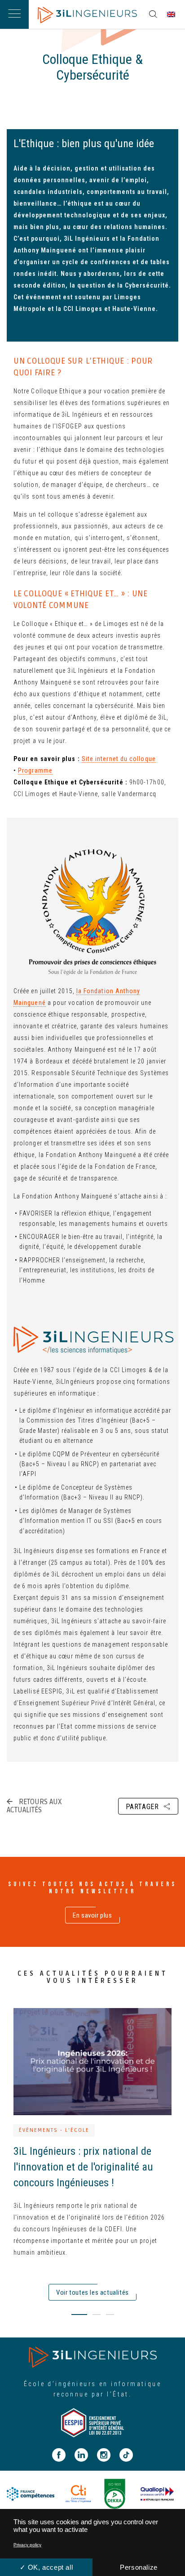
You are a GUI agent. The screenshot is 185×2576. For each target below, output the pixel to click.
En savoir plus (92, 1915)
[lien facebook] (167, 1823)
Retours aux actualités (34, 1806)
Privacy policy (27, 2545)
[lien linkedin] (117, 1823)
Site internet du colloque (119, 759)
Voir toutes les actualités (92, 2292)
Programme (35, 770)
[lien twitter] (143, 1823)
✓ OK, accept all (46, 2567)
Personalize (139, 2567)
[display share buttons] (153, 14)
